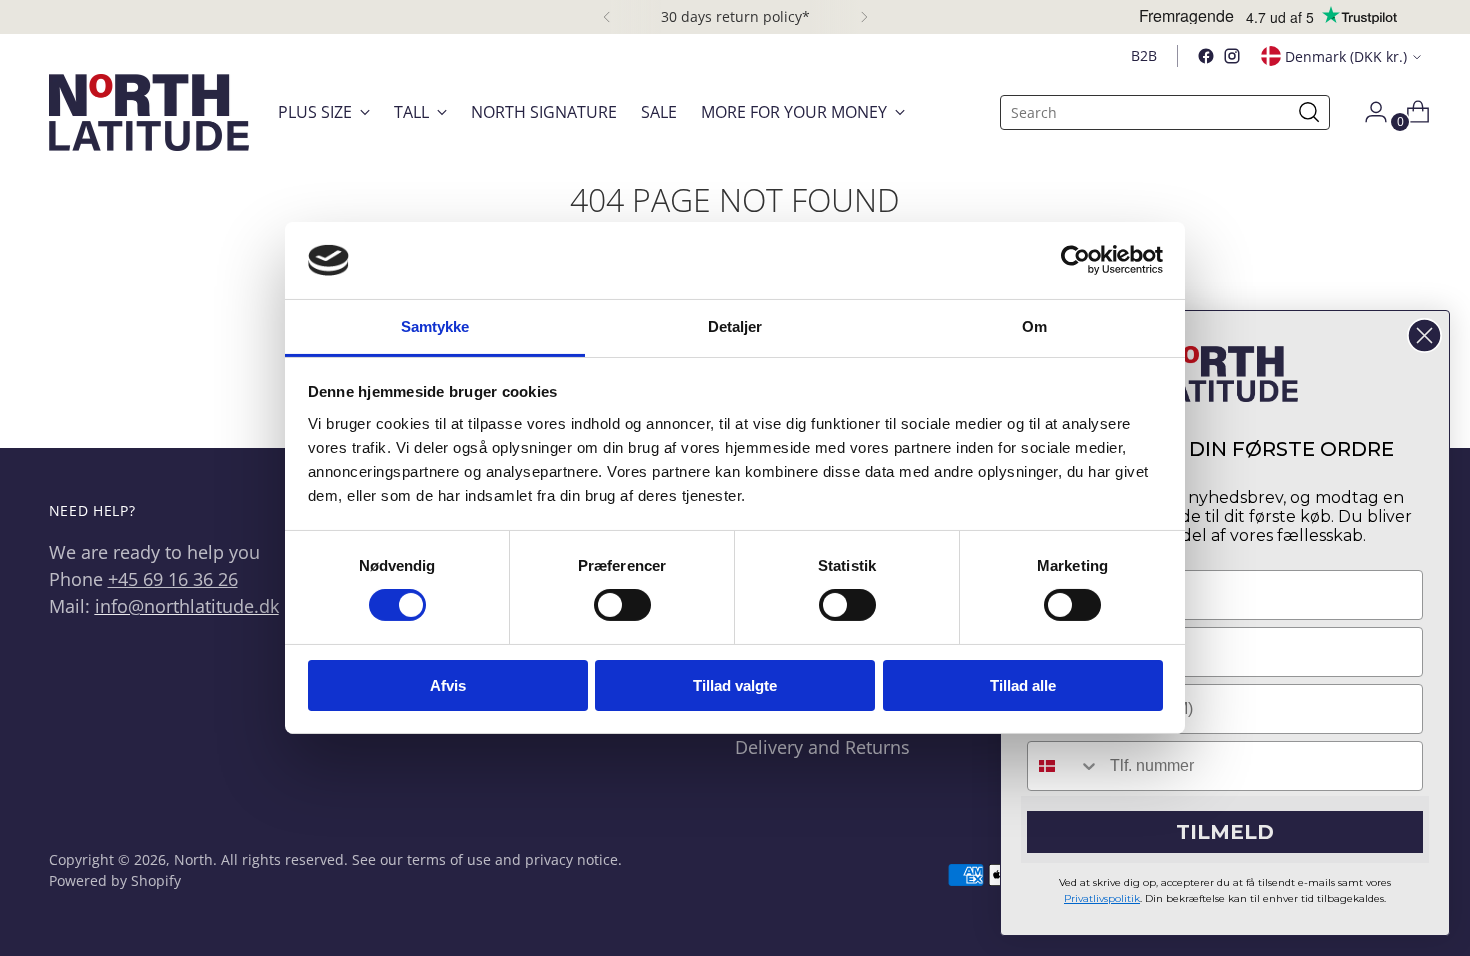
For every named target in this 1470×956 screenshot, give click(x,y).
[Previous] (607, 17)
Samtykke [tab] (435, 326)
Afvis (448, 685)
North (193, 859)
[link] (1225, 374)
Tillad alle (1023, 685)
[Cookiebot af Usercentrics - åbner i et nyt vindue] (1075, 260)
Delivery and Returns (822, 747)
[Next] (864, 17)
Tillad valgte (735, 685)
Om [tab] (1034, 326)
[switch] (622, 605)
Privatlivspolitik (1102, 898)
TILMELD (1225, 832)
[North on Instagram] (1232, 56)
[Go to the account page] (1368, 112)
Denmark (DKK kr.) (1346, 56)
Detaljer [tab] (735, 326)
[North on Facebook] (1206, 56)
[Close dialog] (1424, 335)
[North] (149, 112)
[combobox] (1064, 766)
